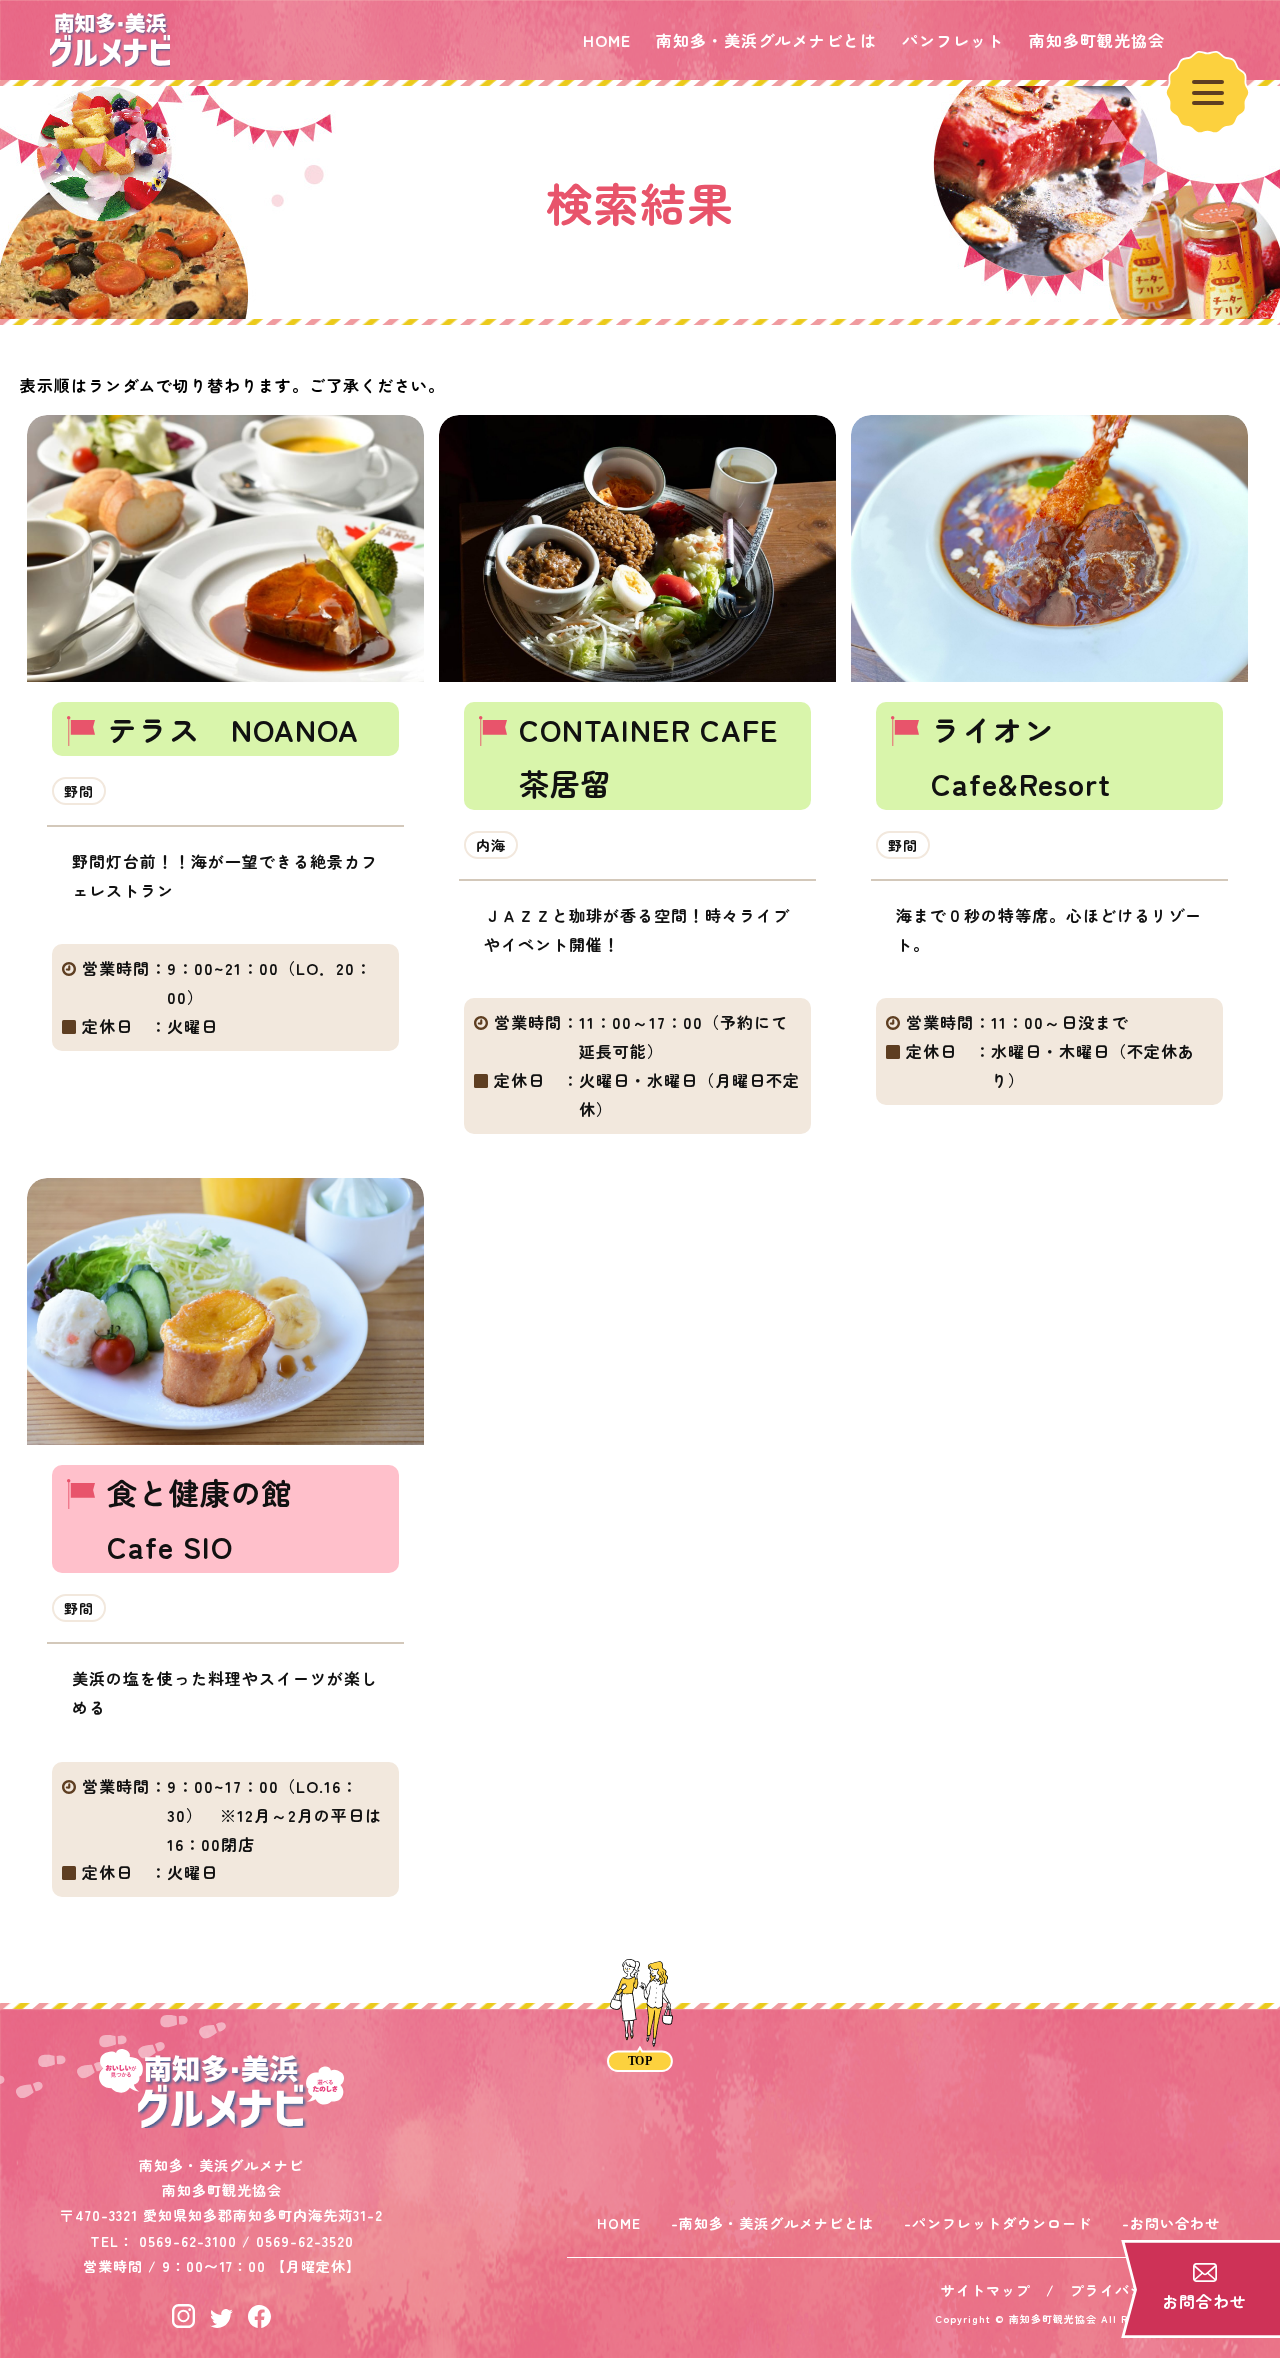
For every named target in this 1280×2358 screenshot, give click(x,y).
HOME (607, 40)
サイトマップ (986, 2290)
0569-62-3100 (188, 2241)
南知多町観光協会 (1097, 40)
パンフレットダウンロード (1002, 2223)
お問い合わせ (1175, 2223)
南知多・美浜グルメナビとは (766, 40)
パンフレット (953, 40)
